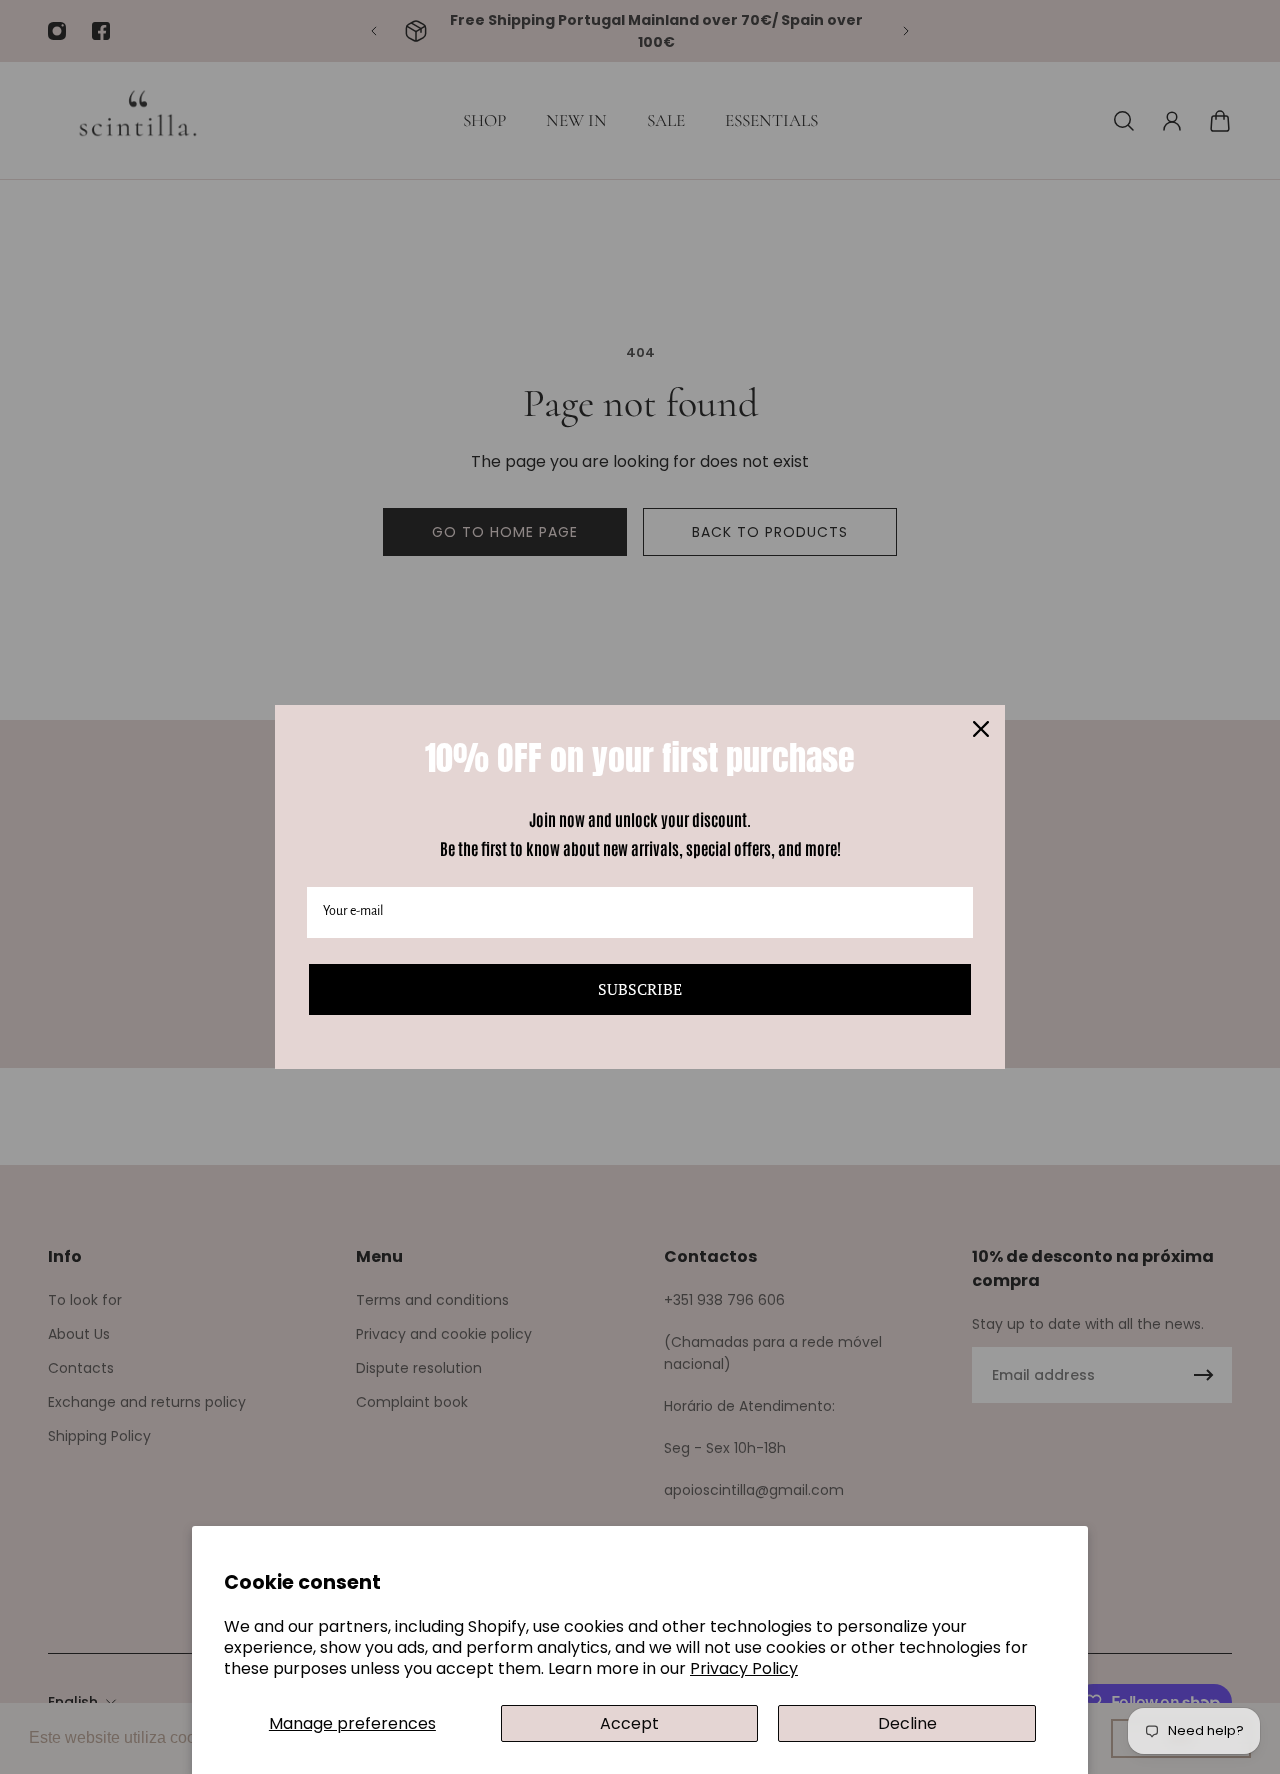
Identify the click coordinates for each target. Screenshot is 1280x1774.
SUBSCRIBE (640, 989)
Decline (907, 1723)
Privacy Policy (744, 1668)
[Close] (981, 729)
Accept (629, 1723)
